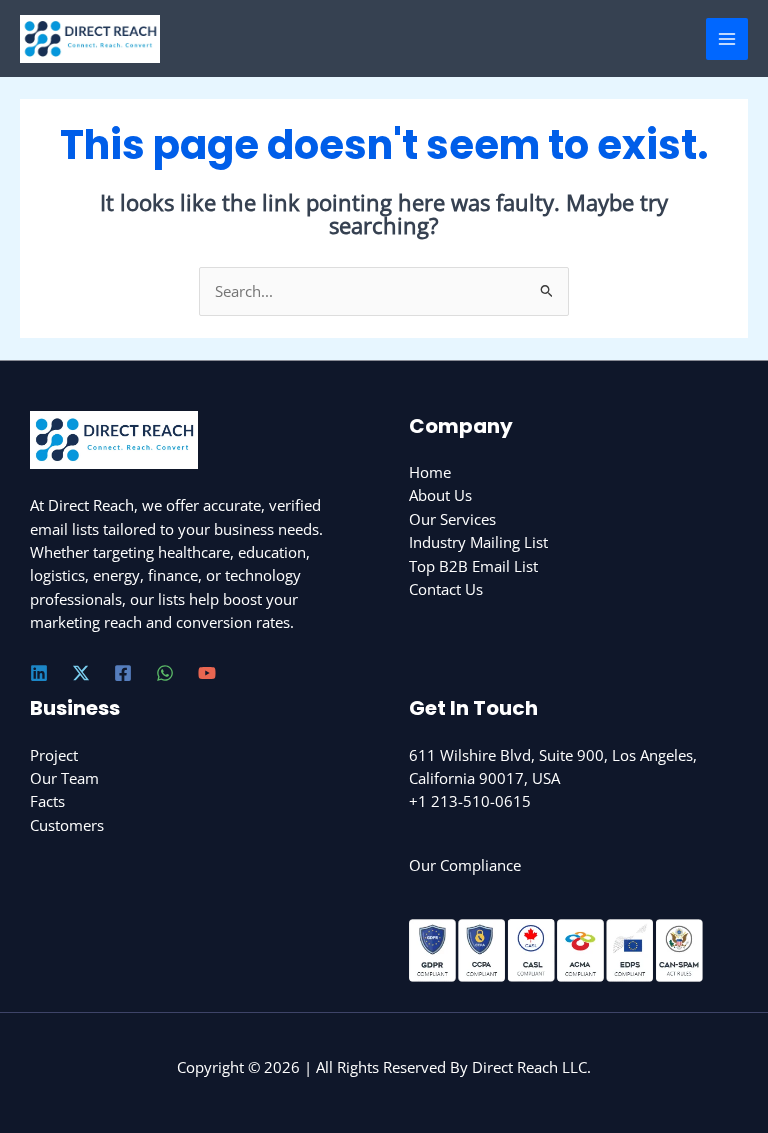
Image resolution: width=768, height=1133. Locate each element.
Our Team (64, 778)
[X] (81, 673)
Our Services (452, 519)
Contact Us (446, 589)
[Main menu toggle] (727, 39)
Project (54, 755)
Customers (67, 825)
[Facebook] (123, 673)
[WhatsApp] (165, 673)
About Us (440, 495)
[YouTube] (207, 673)
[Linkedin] (39, 673)
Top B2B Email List (473, 566)
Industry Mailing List (478, 542)
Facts (47, 801)
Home (430, 472)
